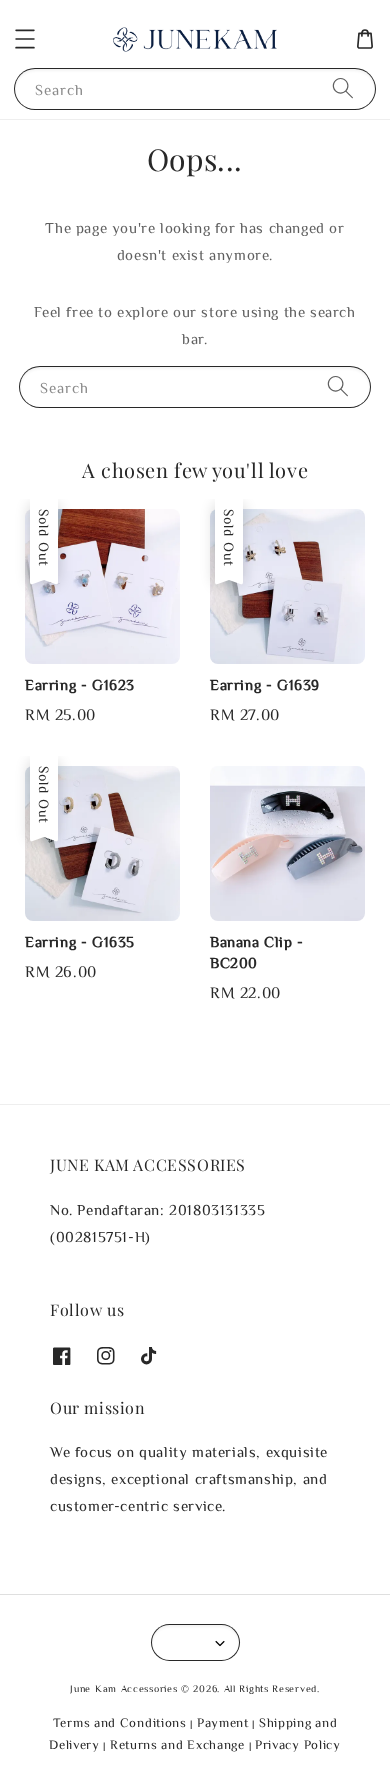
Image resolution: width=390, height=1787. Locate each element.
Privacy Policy (298, 1744)
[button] (25, 39)
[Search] (343, 88)
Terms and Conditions (120, 1722)
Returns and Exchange (177, 1744)
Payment (223, 1722)
